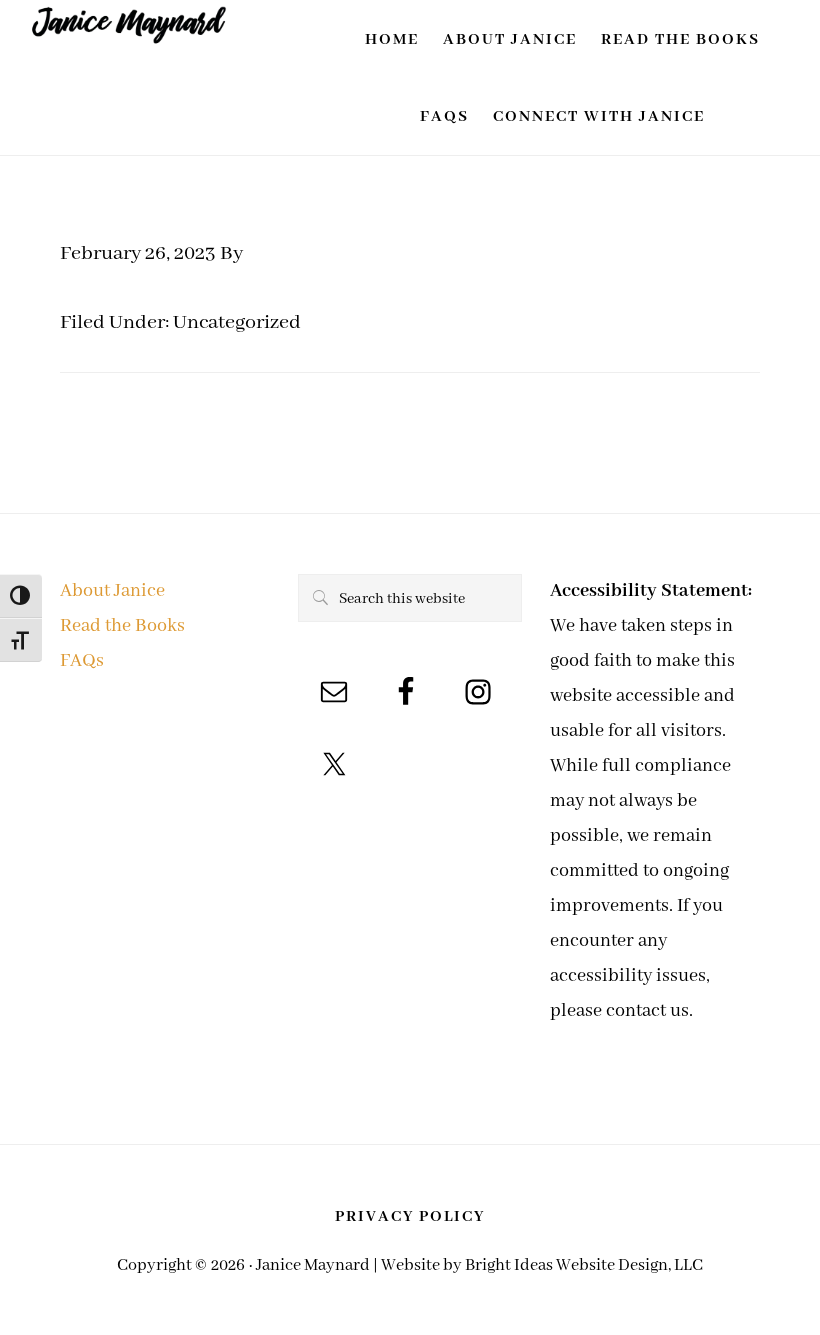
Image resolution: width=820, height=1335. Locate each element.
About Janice (112, 591)
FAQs (82, 661)
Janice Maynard (130, 35)
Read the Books (122, 626)
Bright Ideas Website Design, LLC (584, 1265)
